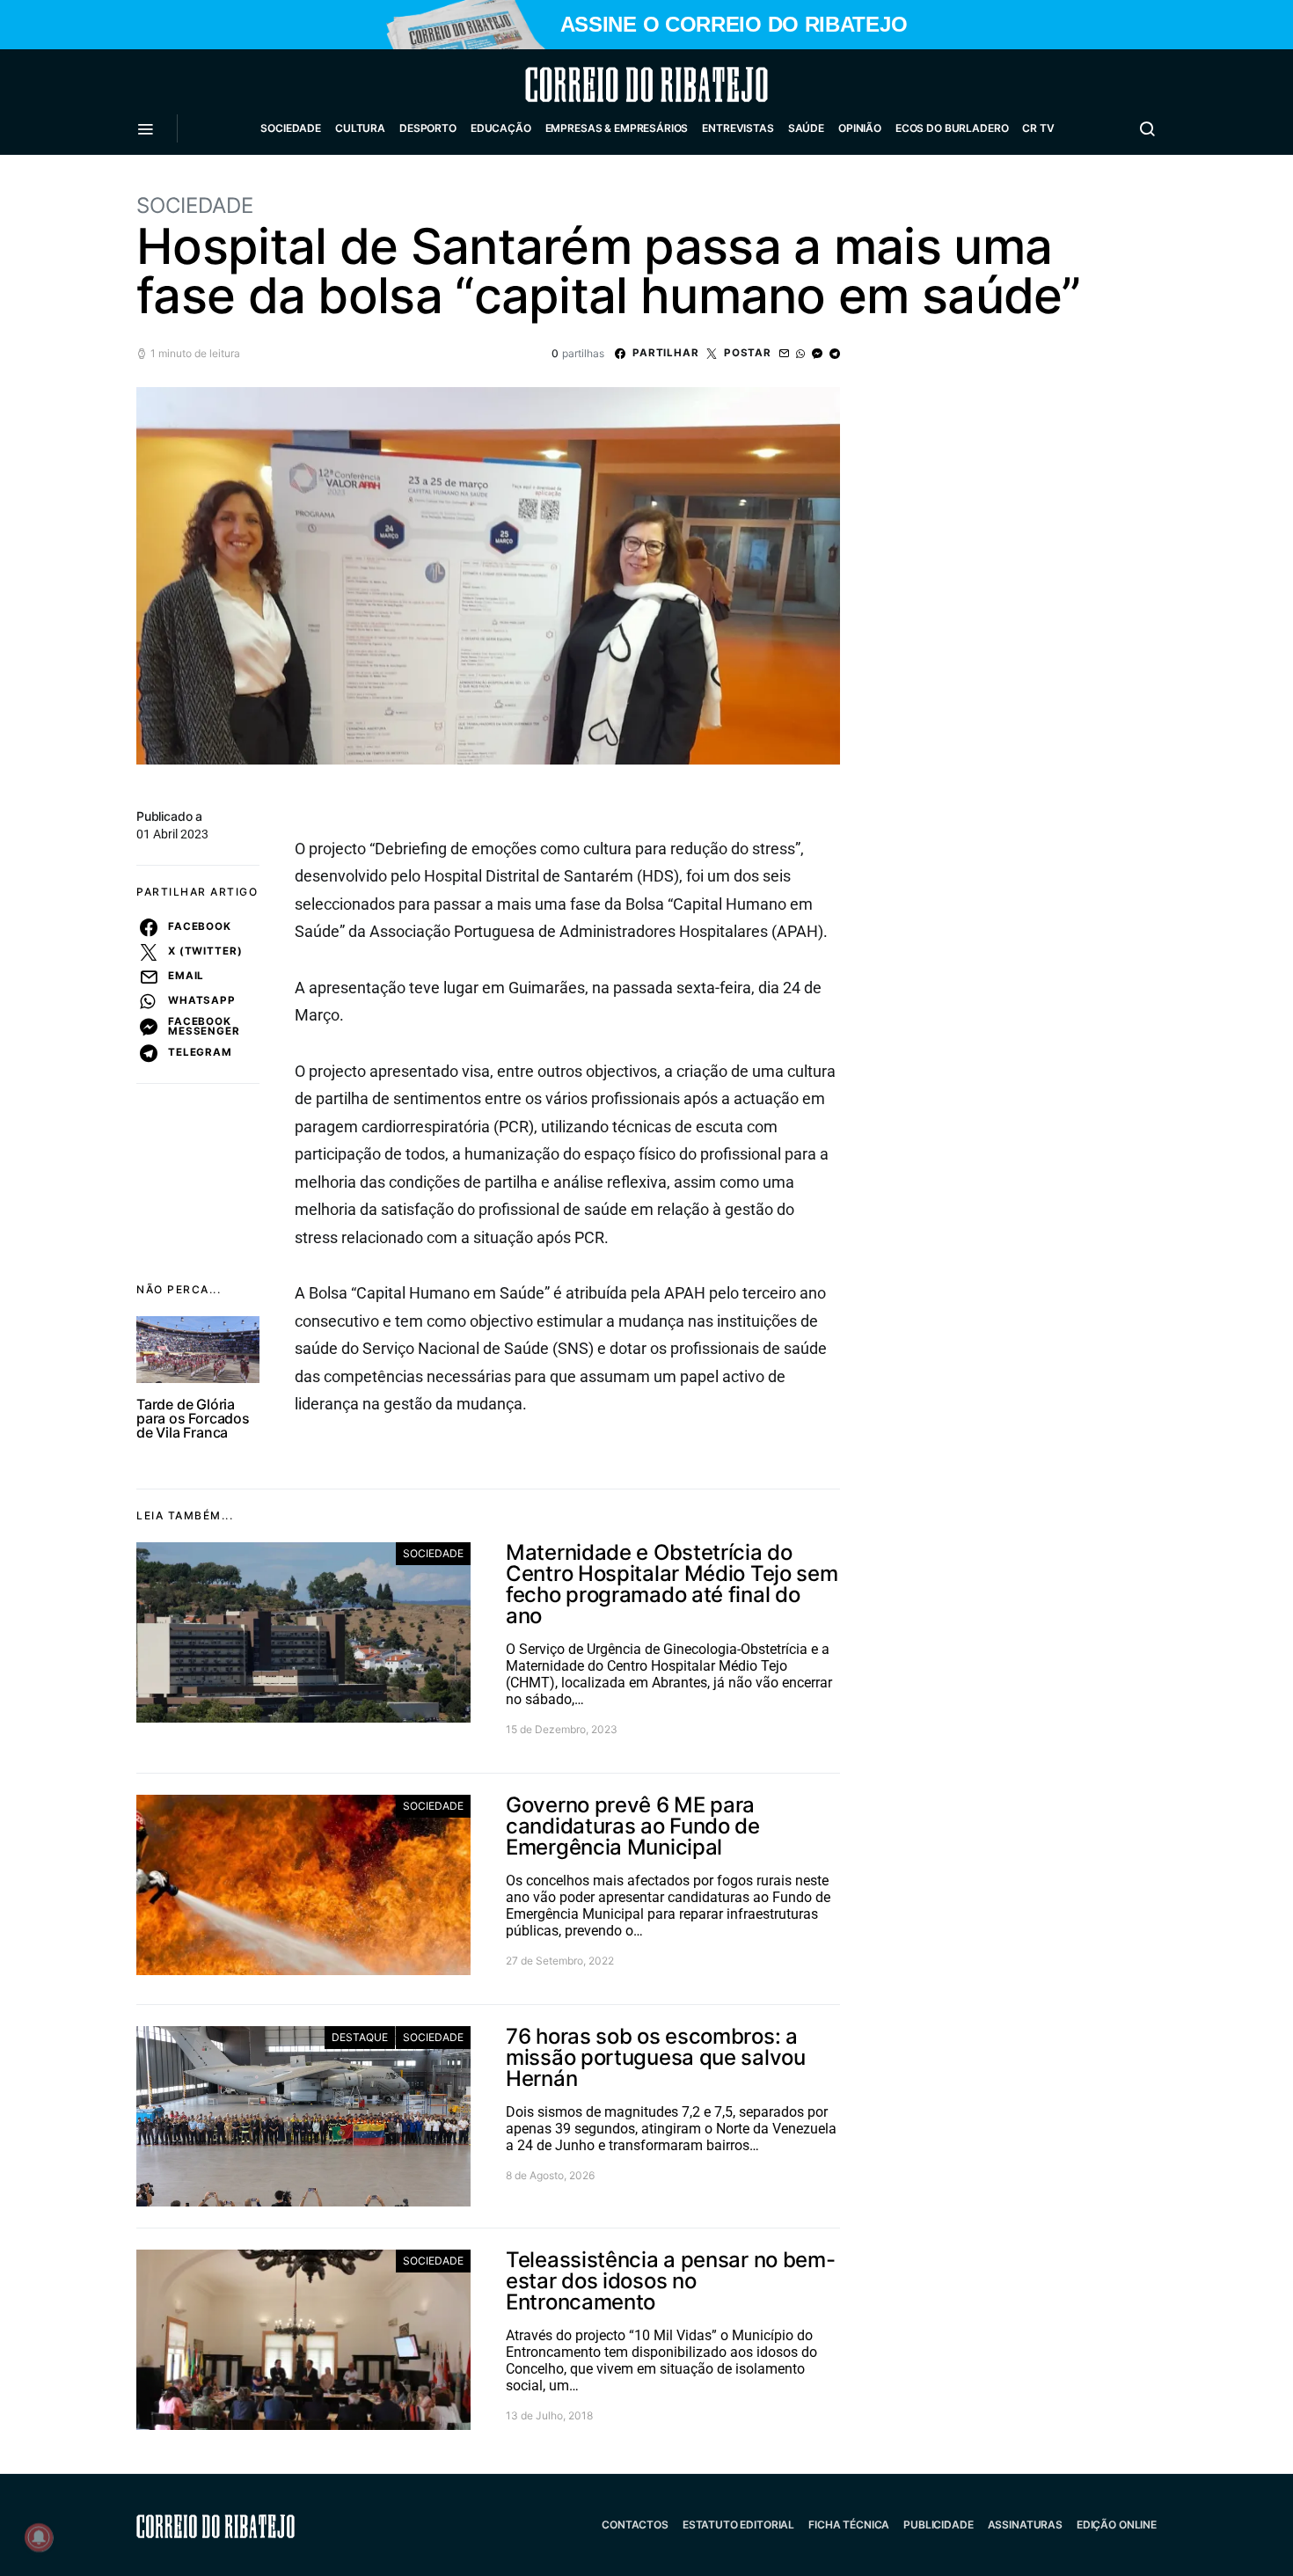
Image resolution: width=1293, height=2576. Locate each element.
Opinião (860, 128)
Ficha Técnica (849, 2525)
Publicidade (938, 2525)
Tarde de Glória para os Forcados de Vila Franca (193, 1418)
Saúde (806, 128)
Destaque (360, 2037)
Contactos (635, 2525)
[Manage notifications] (39, 2537)
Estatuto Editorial (738, 2525)
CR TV (1038, 128)
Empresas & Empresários (617, 128)
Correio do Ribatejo (604, 84)
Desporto (428, 128)
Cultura (360, 128)
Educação (501, 128)
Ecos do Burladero (952, 128)
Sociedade (291, 128)
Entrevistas (738, 128)
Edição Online (1117, 2525)
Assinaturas (1025, 2525)
